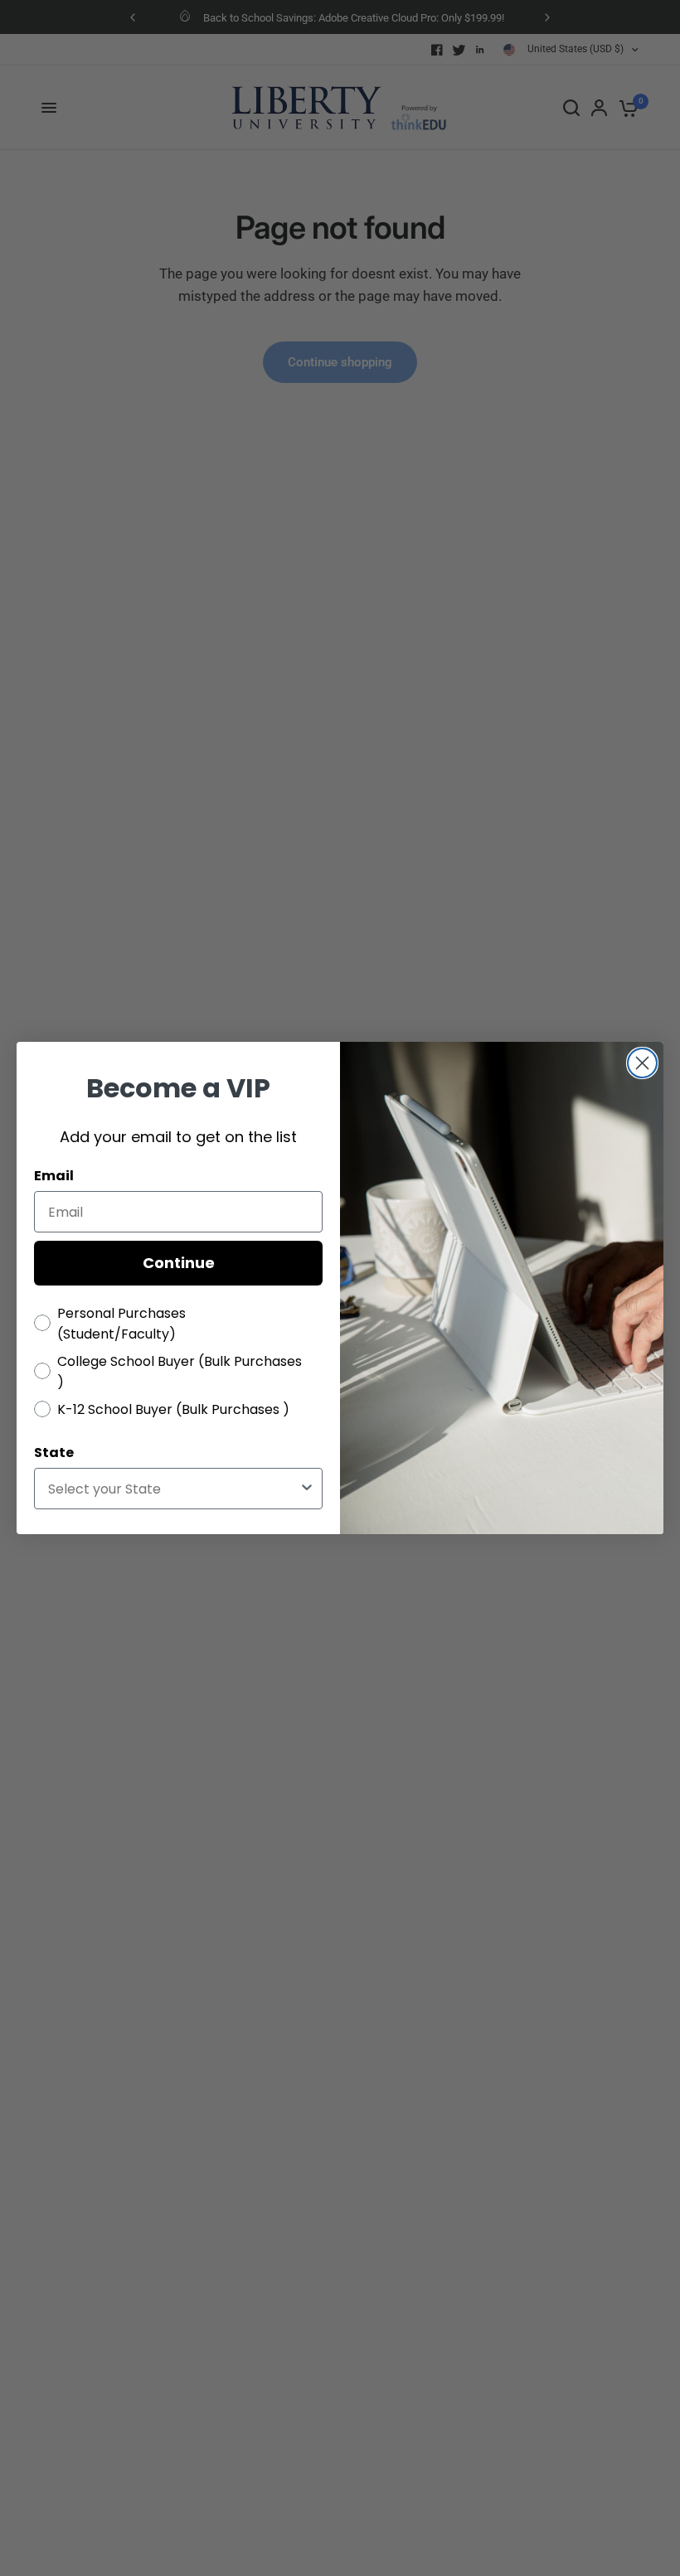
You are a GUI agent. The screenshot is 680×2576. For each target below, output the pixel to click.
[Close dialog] (642, 1063)
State (54, 1453)
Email (54, 1176)
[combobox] (173, 1489)
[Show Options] (307, 1489)
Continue (179, 1263)
